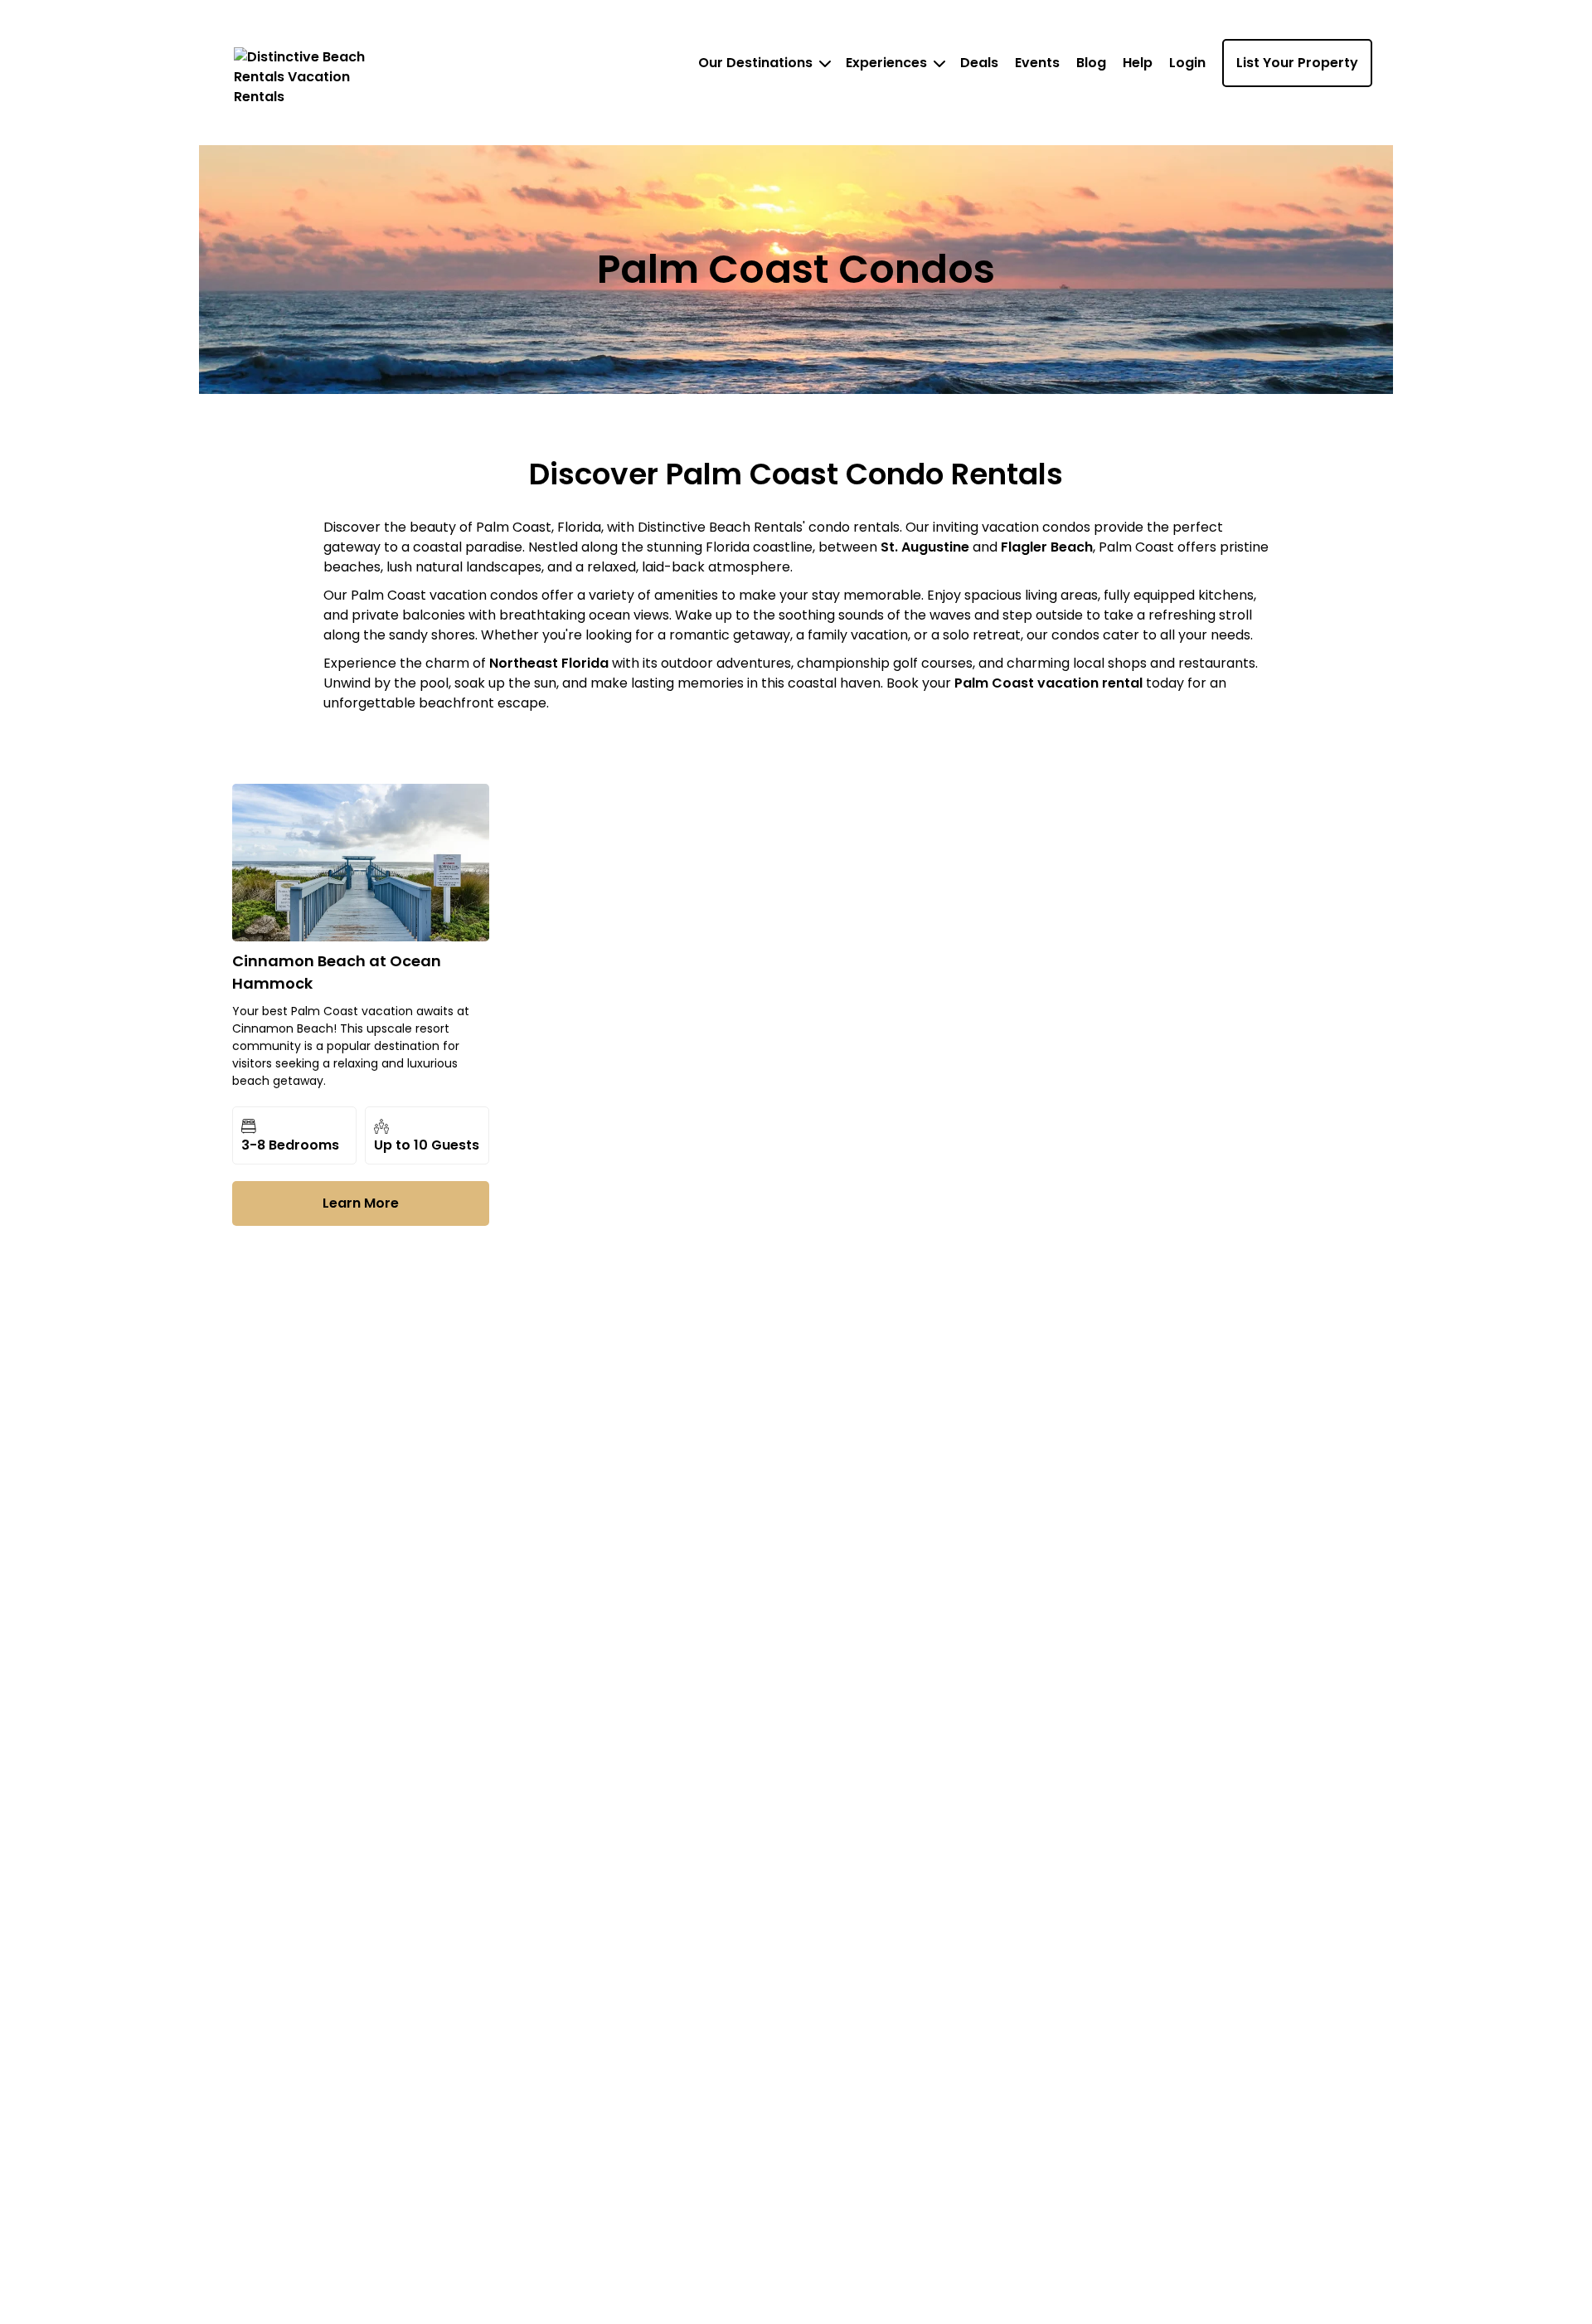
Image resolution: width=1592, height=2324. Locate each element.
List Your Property (1297, 63)
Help (1138, 63)
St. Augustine (925, 547)
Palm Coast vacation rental (1048, 683)
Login (1187, 63)
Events (1037, 63)
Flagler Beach (1047, 547)
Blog (1091, 63)
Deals (979, 63)
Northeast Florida (551, 663)
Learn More (361, 1203)
